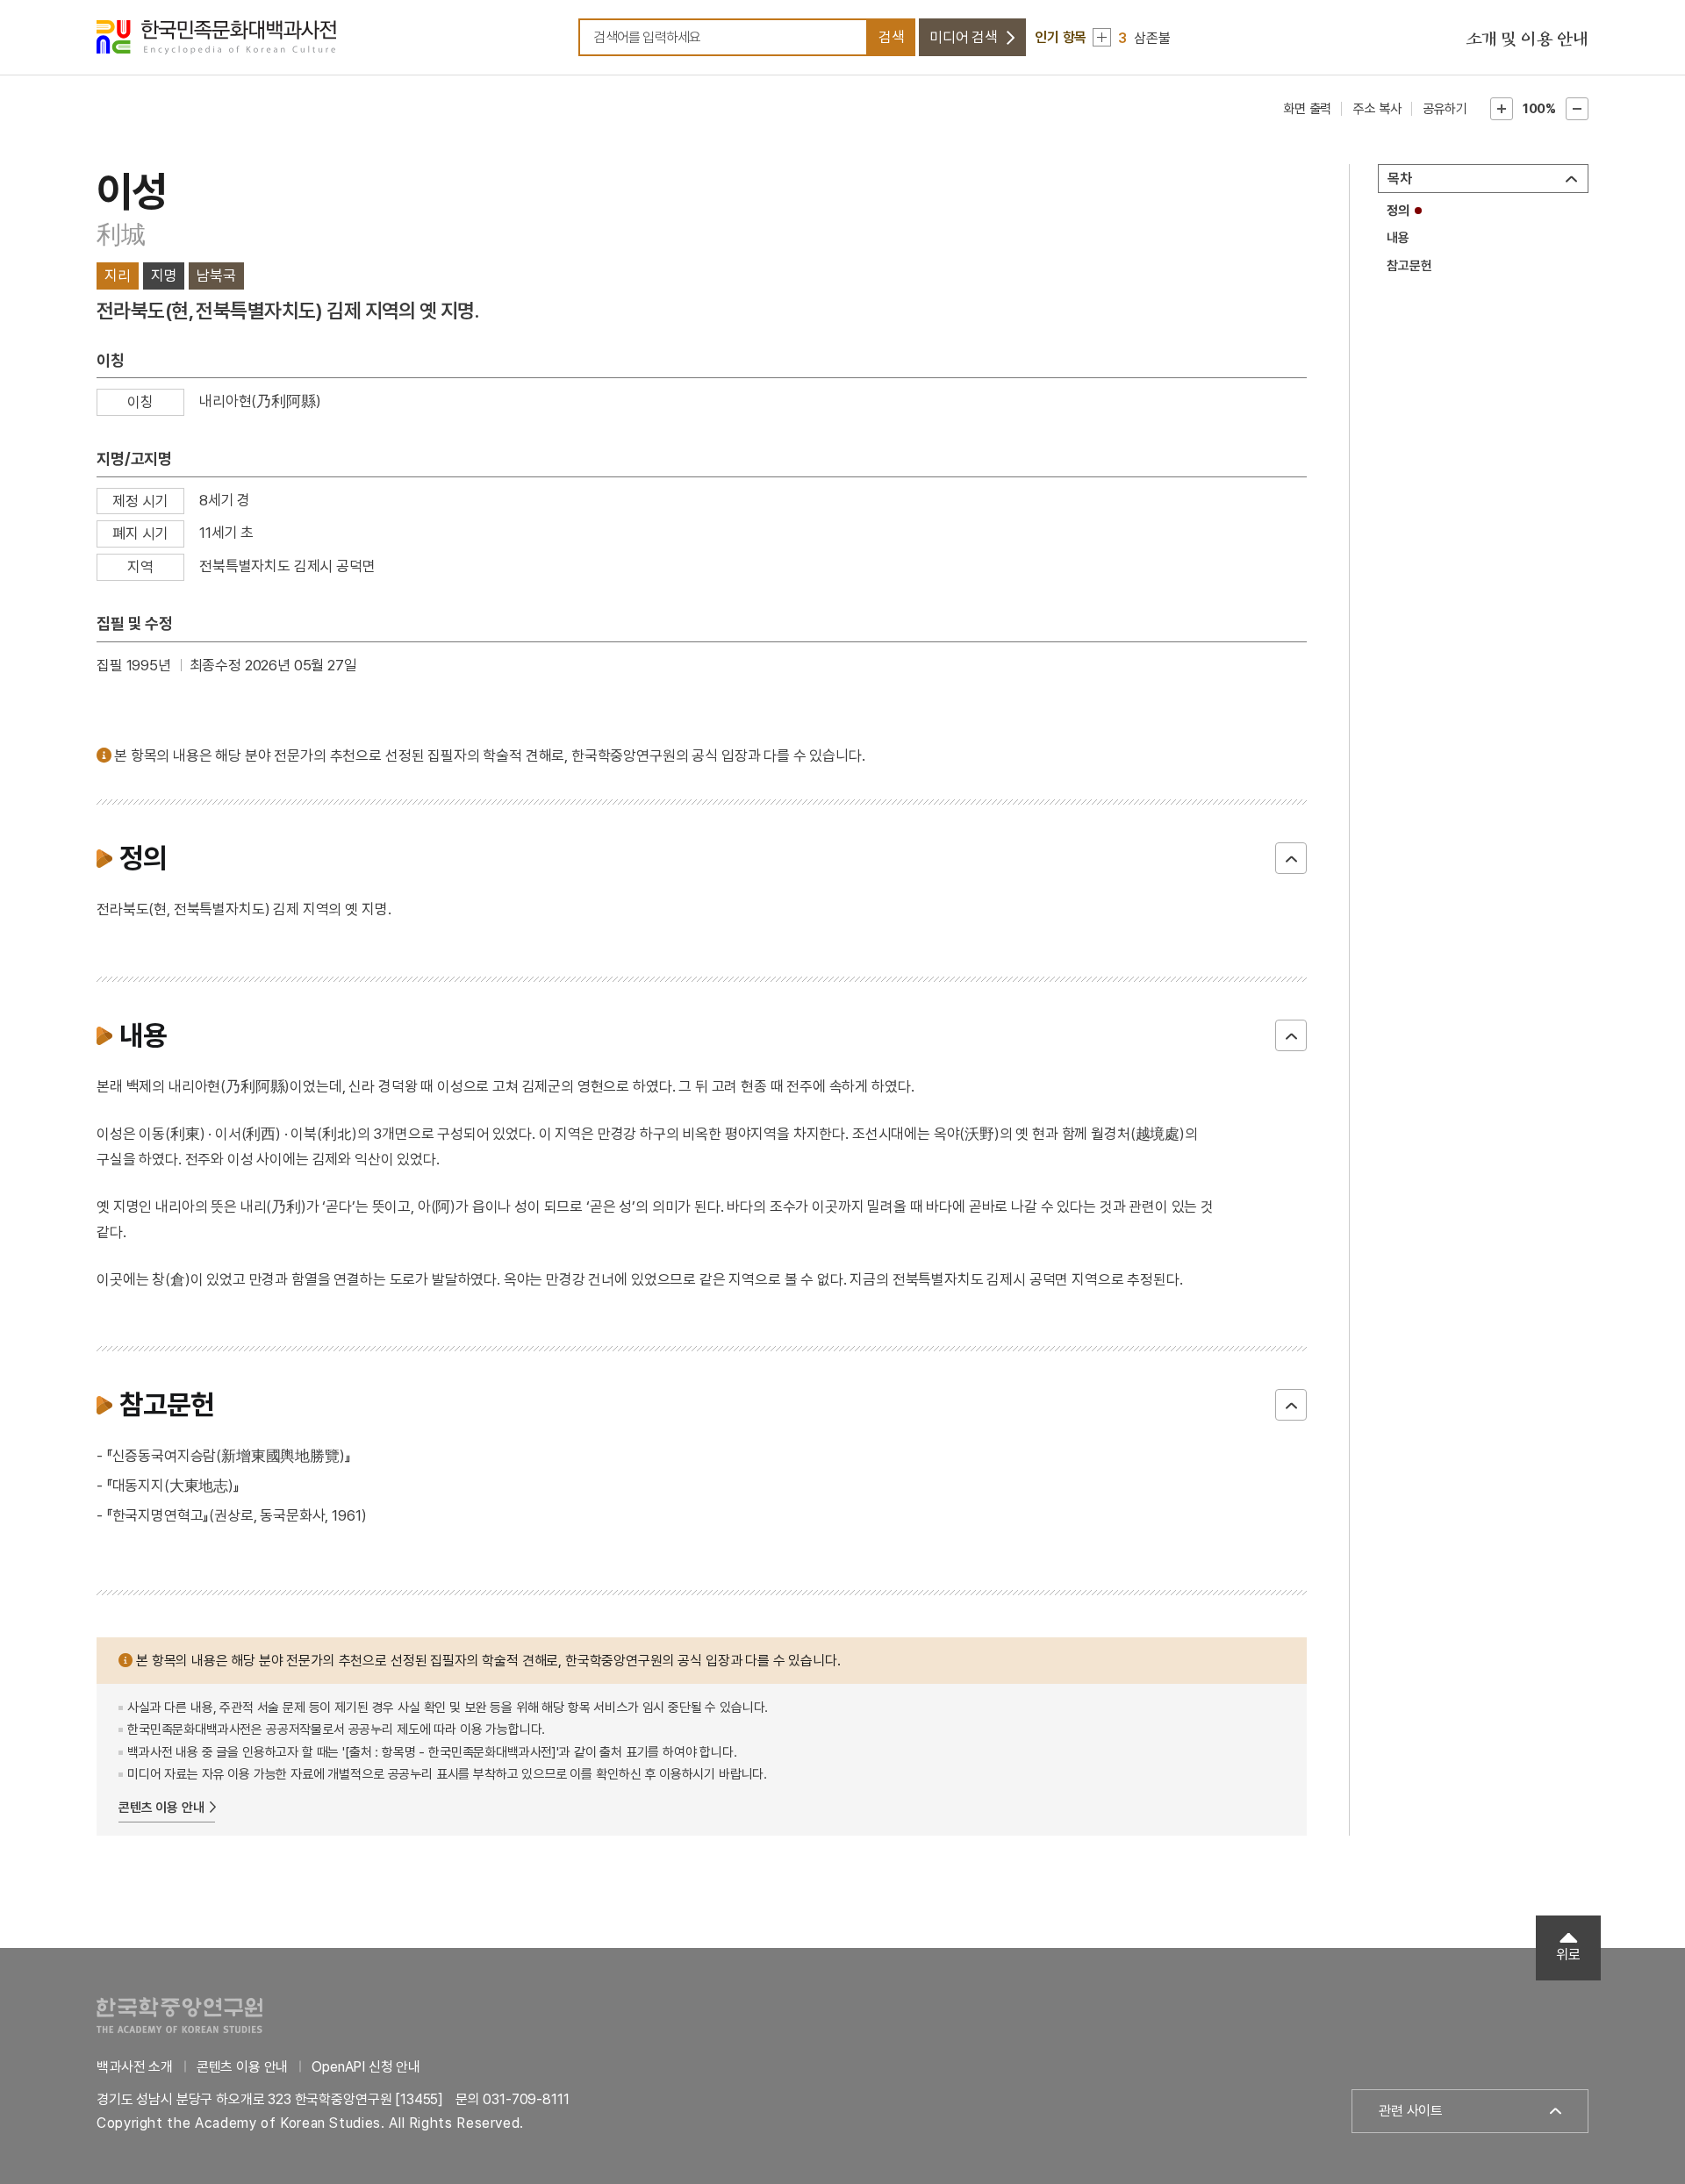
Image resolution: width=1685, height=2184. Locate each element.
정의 (1398, 211)
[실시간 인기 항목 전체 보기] (1102, 37)
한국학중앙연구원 (179, 2015)
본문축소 (1577, 109)
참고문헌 (1409, 266)
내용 (1398, 238)
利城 (121, 235)
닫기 (1291, 858)
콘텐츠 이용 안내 (161, 1808)
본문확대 (1502, 109)
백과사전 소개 (135, 2067)
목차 (1400, 179)
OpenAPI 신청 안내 (366, 2067)
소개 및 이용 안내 (1527, 39)
